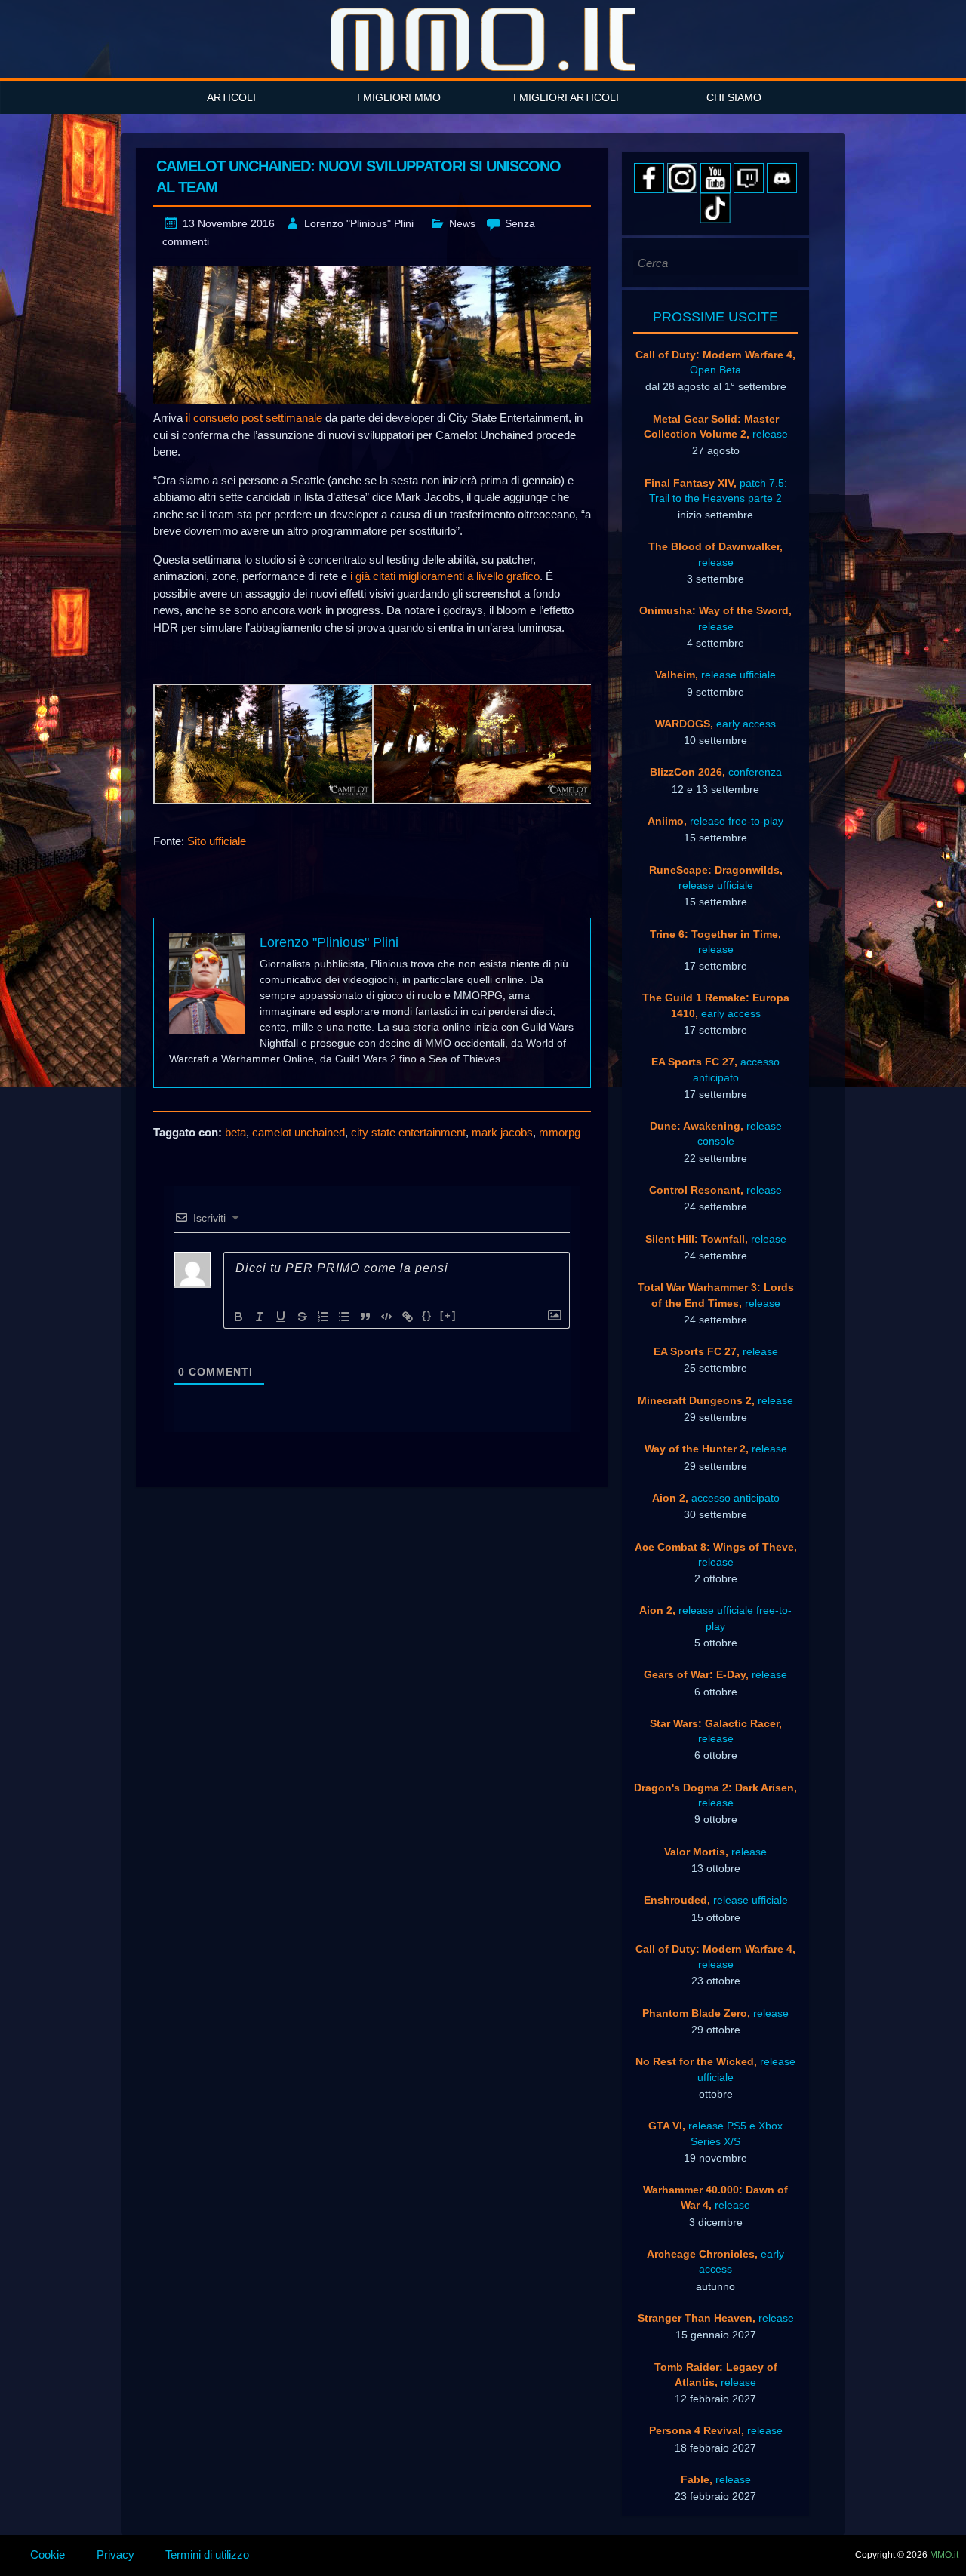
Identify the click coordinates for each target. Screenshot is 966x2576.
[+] (448, 1316)
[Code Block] (386, 1317)
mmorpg (560, 1132)
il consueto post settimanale (254, 418)
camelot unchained (298, 1132)
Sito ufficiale (217, 841)
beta (235, 1132)
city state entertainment (408, 1132)
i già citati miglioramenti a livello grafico (445, 576)
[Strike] (302, 1317)
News (462, 223)
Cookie (48, 2554)
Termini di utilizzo (207, 2554)
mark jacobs (502, 1132)
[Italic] (260, 1317)
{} (427, 1316)
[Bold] (238, 1317)
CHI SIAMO (734, 97)
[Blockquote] (365, 1317)
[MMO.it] (483, 39)
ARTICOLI (231, 97)
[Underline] (281, 1317)
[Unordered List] (344, 1317)
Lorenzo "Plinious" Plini (359, 223)
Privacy (115, 2554)
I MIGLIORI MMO (399, 97)
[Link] (408, 1317)
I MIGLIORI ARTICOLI (566, 97)
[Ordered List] (323, 1317)
